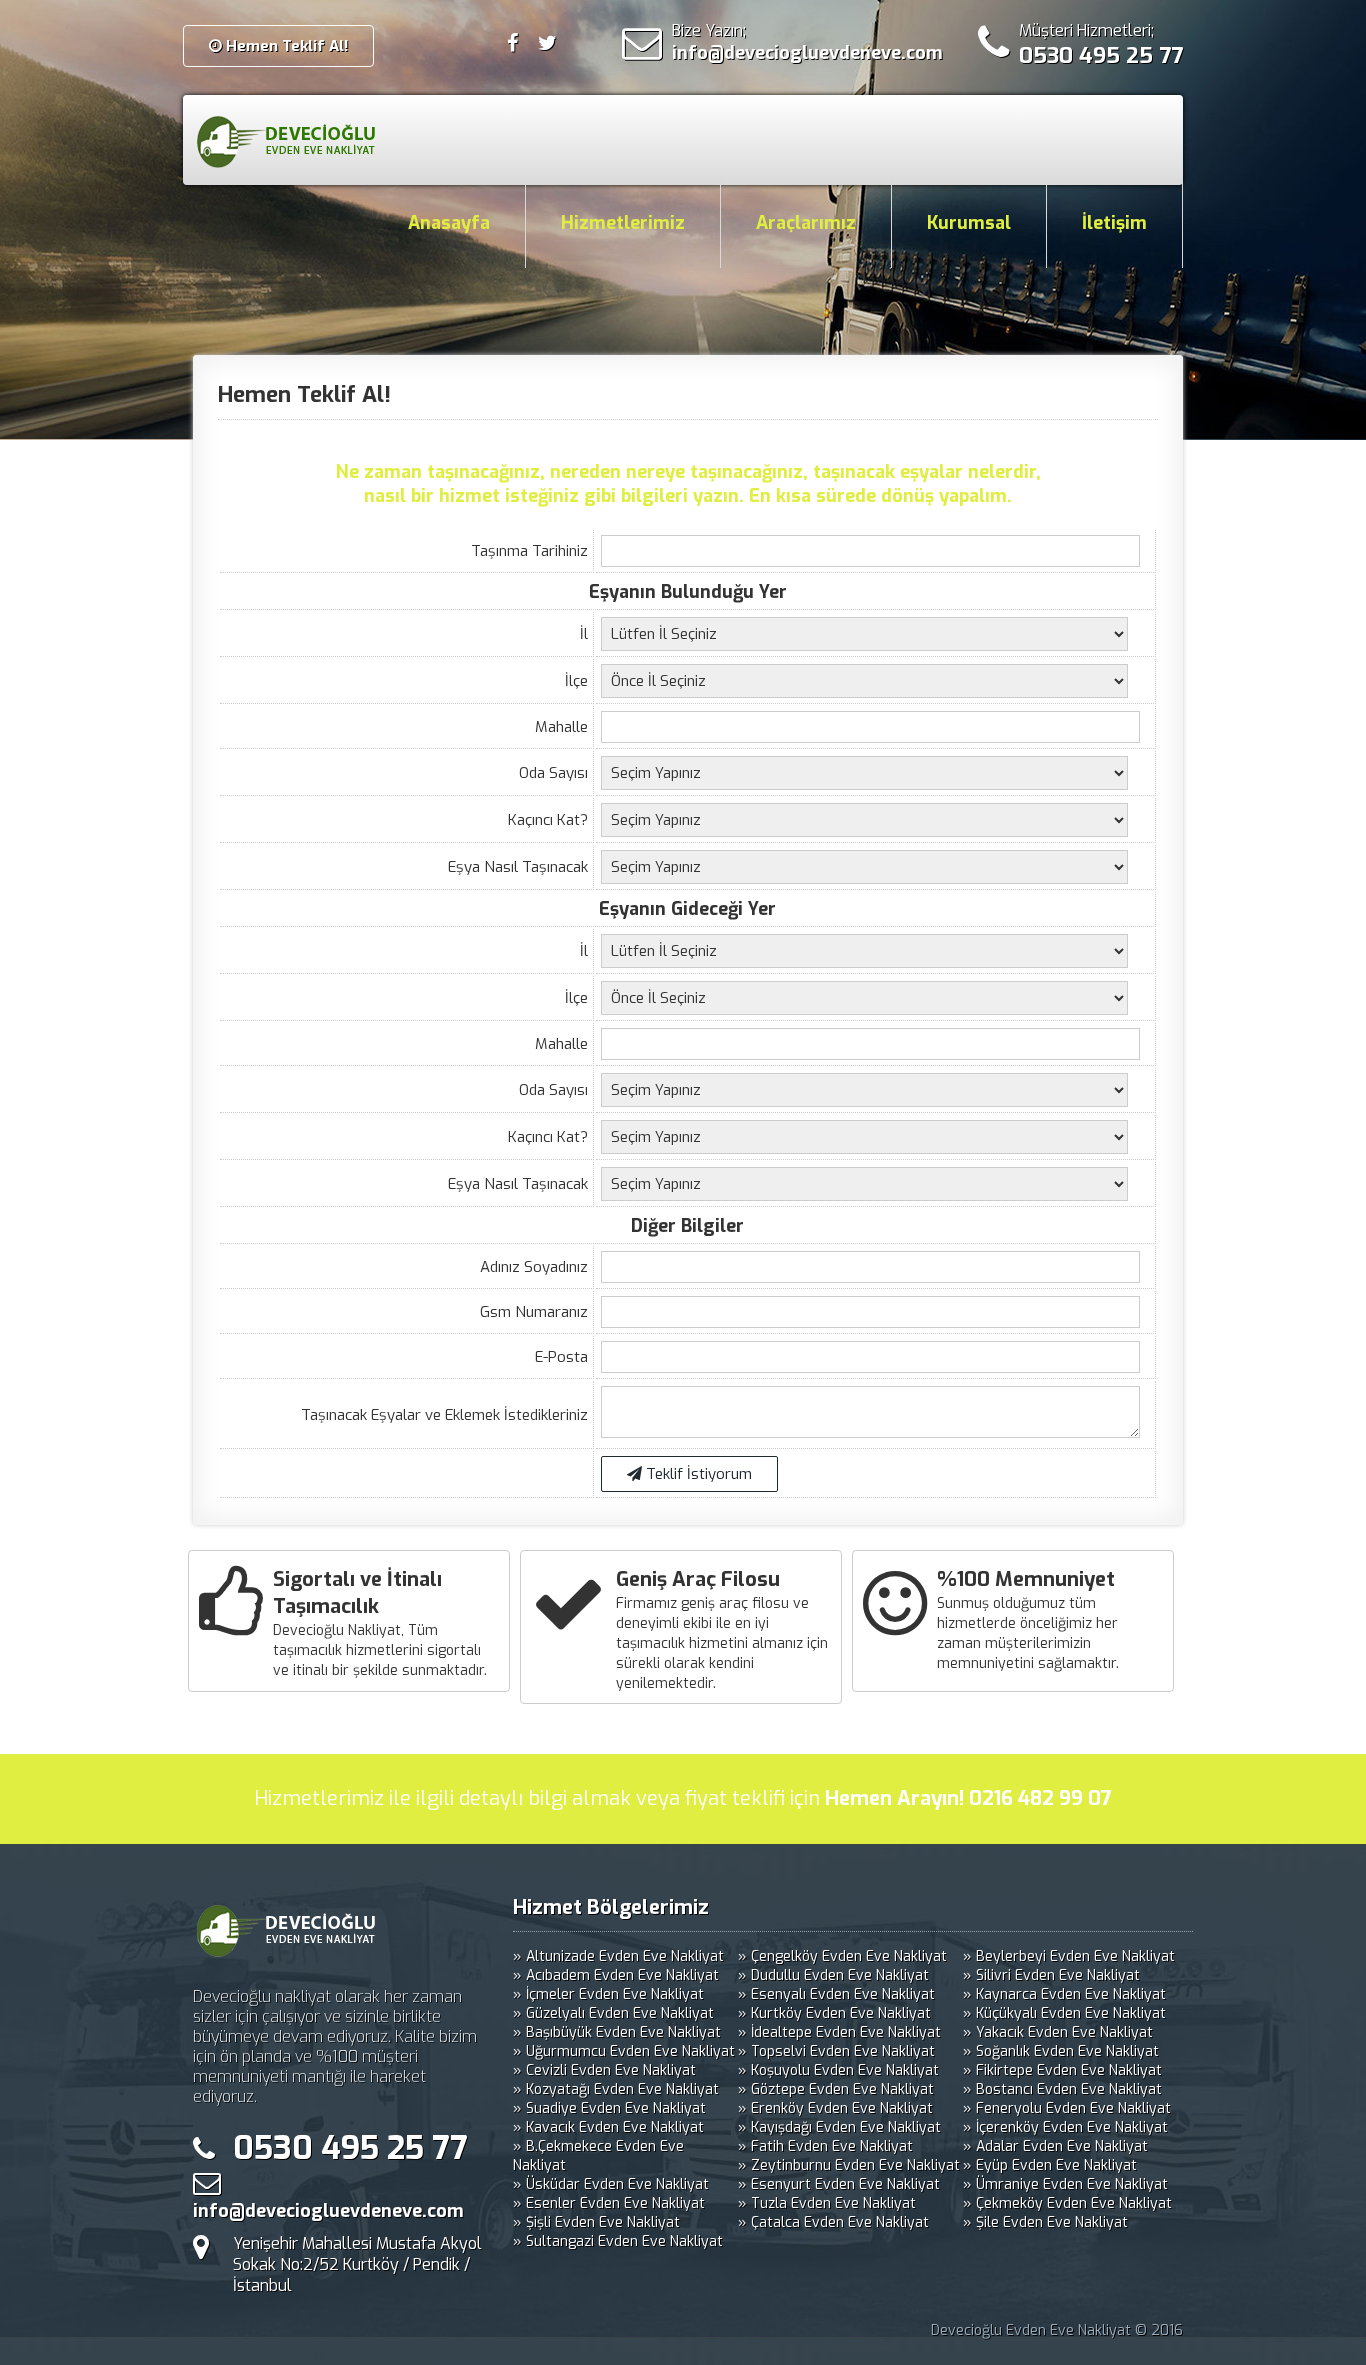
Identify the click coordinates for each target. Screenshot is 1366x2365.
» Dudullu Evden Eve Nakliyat (833, 1975)
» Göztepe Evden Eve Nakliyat (836, 2089)
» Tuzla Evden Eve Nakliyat (827, 2203)
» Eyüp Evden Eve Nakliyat (1050, 2165)
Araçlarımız (806, 223)
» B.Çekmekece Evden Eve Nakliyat (598, 2156)
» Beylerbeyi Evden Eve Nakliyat (1069, 1956)
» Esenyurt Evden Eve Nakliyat (839, 2184)
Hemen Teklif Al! (285, 46)
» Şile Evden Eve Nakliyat (1045, 2222)
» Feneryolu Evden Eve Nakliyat (1067, 2108)
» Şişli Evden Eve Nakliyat (596, 2222)
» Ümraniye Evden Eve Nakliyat (1065, 2184)
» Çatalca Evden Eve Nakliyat (833, 2222)
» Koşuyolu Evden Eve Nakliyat (838, 2070)
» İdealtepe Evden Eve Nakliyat (839, 2032)
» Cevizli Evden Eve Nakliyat (604, 2070)
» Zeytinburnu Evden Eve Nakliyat (849, 2165)
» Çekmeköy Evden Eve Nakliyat (1067, 2203)
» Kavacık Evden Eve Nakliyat (608, 2127)
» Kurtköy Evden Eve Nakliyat (834, 2013)
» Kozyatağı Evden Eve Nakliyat (616, 2089)
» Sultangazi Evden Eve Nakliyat (618, 2241)
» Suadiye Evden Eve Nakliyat (609, 2108)
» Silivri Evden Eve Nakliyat (1051, 1975)
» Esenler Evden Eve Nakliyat (609, 2203)
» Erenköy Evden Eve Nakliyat (835, 2108)
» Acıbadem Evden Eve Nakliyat (616, 1975)
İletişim (1114, 223)
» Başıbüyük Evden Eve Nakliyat (617, 2032)
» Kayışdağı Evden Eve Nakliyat (839, 2127)
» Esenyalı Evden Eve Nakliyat (836, 1994)
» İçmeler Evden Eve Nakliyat (608, 1994)
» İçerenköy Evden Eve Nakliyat (1065, 2127)
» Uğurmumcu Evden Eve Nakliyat (624, 2051)
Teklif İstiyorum (697, 1474)
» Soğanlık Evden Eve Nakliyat (1061, 2051)
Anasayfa (449, 223)
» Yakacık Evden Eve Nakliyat (1058, 2032)
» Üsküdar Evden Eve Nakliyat (611, 2184)
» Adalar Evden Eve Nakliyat (1055, 2146)
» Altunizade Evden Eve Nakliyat (618, 1956)
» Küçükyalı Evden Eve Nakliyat (1064, 2013)
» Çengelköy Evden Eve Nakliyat (842, 1956)
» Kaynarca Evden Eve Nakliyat (1064, 1994)
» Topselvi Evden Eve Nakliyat (836, 2051)
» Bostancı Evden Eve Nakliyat (1062, 2089)
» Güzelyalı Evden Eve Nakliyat (613, 2013)
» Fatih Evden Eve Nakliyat (825, 2146)
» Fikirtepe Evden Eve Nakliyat (1062, 2070)
